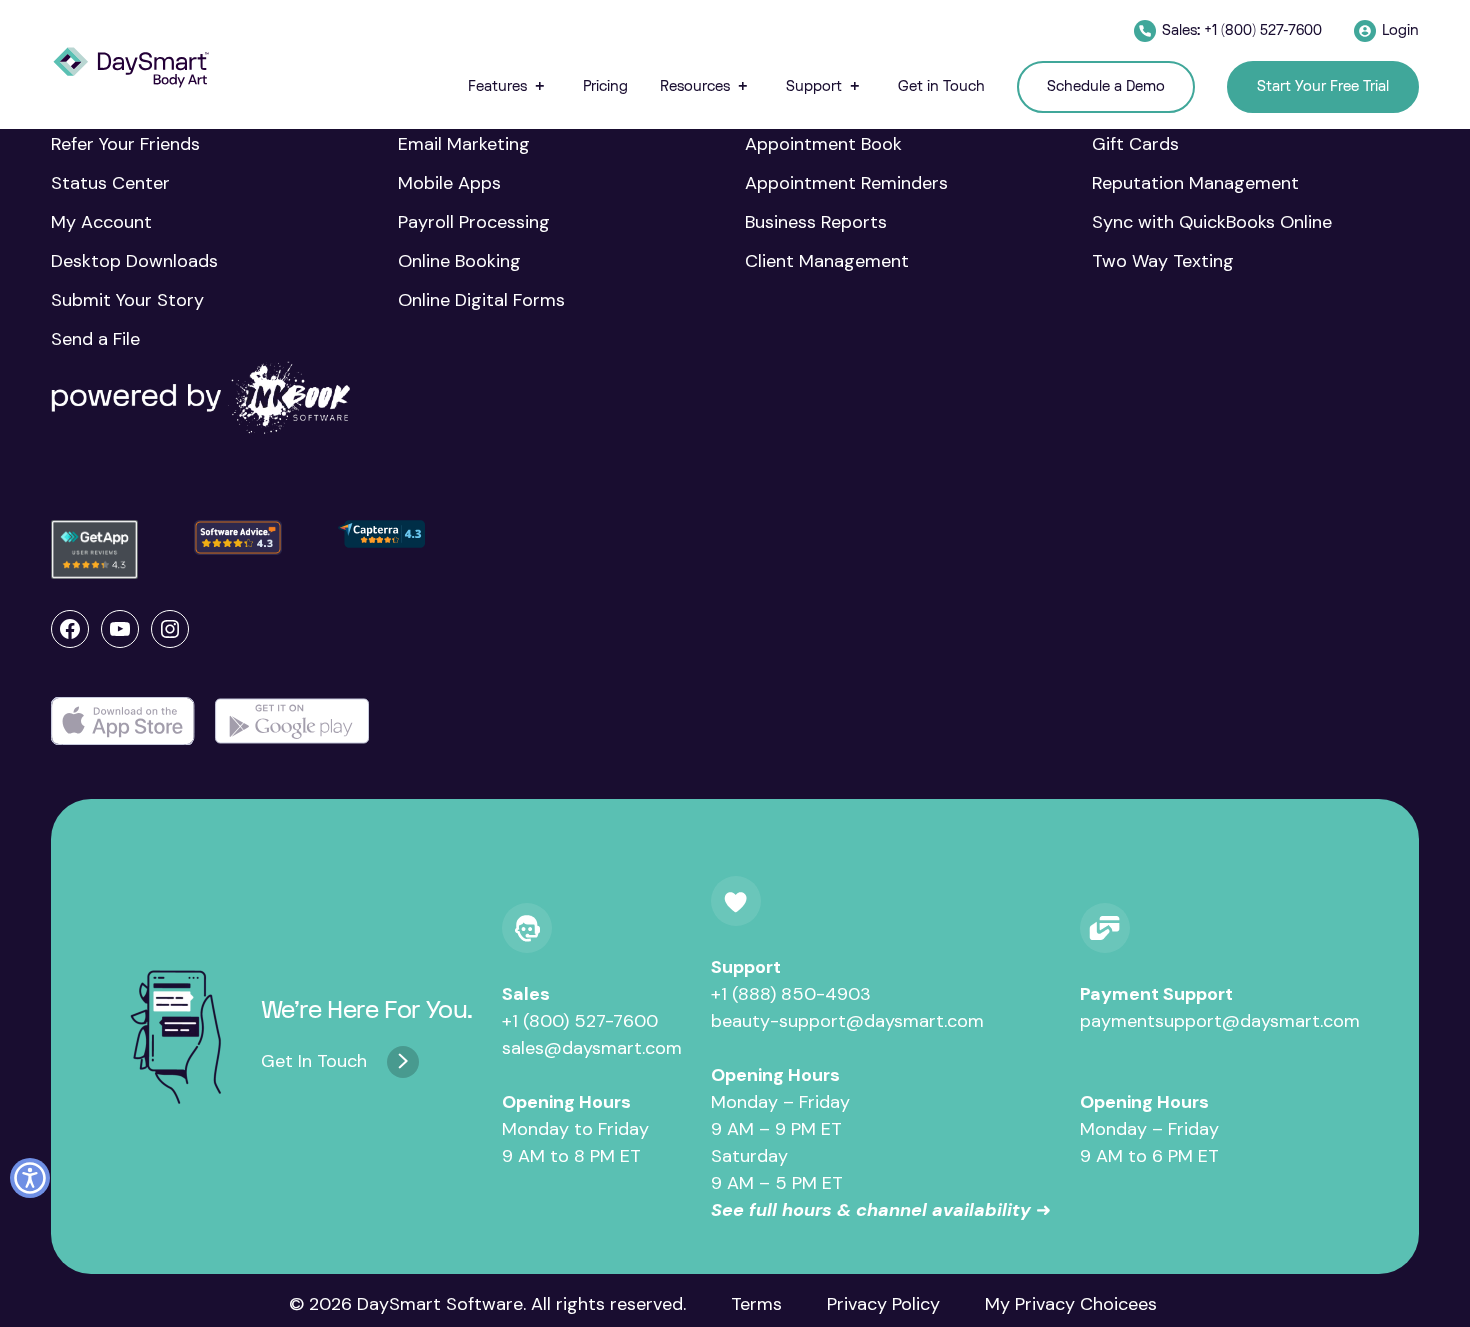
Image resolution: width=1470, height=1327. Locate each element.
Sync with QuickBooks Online (1212, 222)
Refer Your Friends (125, 144)
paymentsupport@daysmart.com (1220, 1021)
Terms (756, 1304)
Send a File (95, 339)
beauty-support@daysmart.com (847, 1021)
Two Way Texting (1163, 261)
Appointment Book (823, 144)
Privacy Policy (883, 1304)
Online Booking (459, 261)
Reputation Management (1195, 183)
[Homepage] (131, 67)
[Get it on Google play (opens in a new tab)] (292, 721)
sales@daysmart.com (592, 1048)
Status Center (110, 183)
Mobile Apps (449, 183)
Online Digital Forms (481, 300)
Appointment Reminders (846, 183)
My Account (101, 222)
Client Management (827, 261)
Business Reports (816, 222)
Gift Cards (1135, 144)
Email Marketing (464, 144)
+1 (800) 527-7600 (580, 1021)
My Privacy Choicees (1071, 1304)
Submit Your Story (127, 300)
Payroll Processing (474, 222)
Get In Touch (314, 1061)
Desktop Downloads (134, 261)
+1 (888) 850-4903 (791, 994)
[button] (509, 86)
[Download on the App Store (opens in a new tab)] (123, 721)
